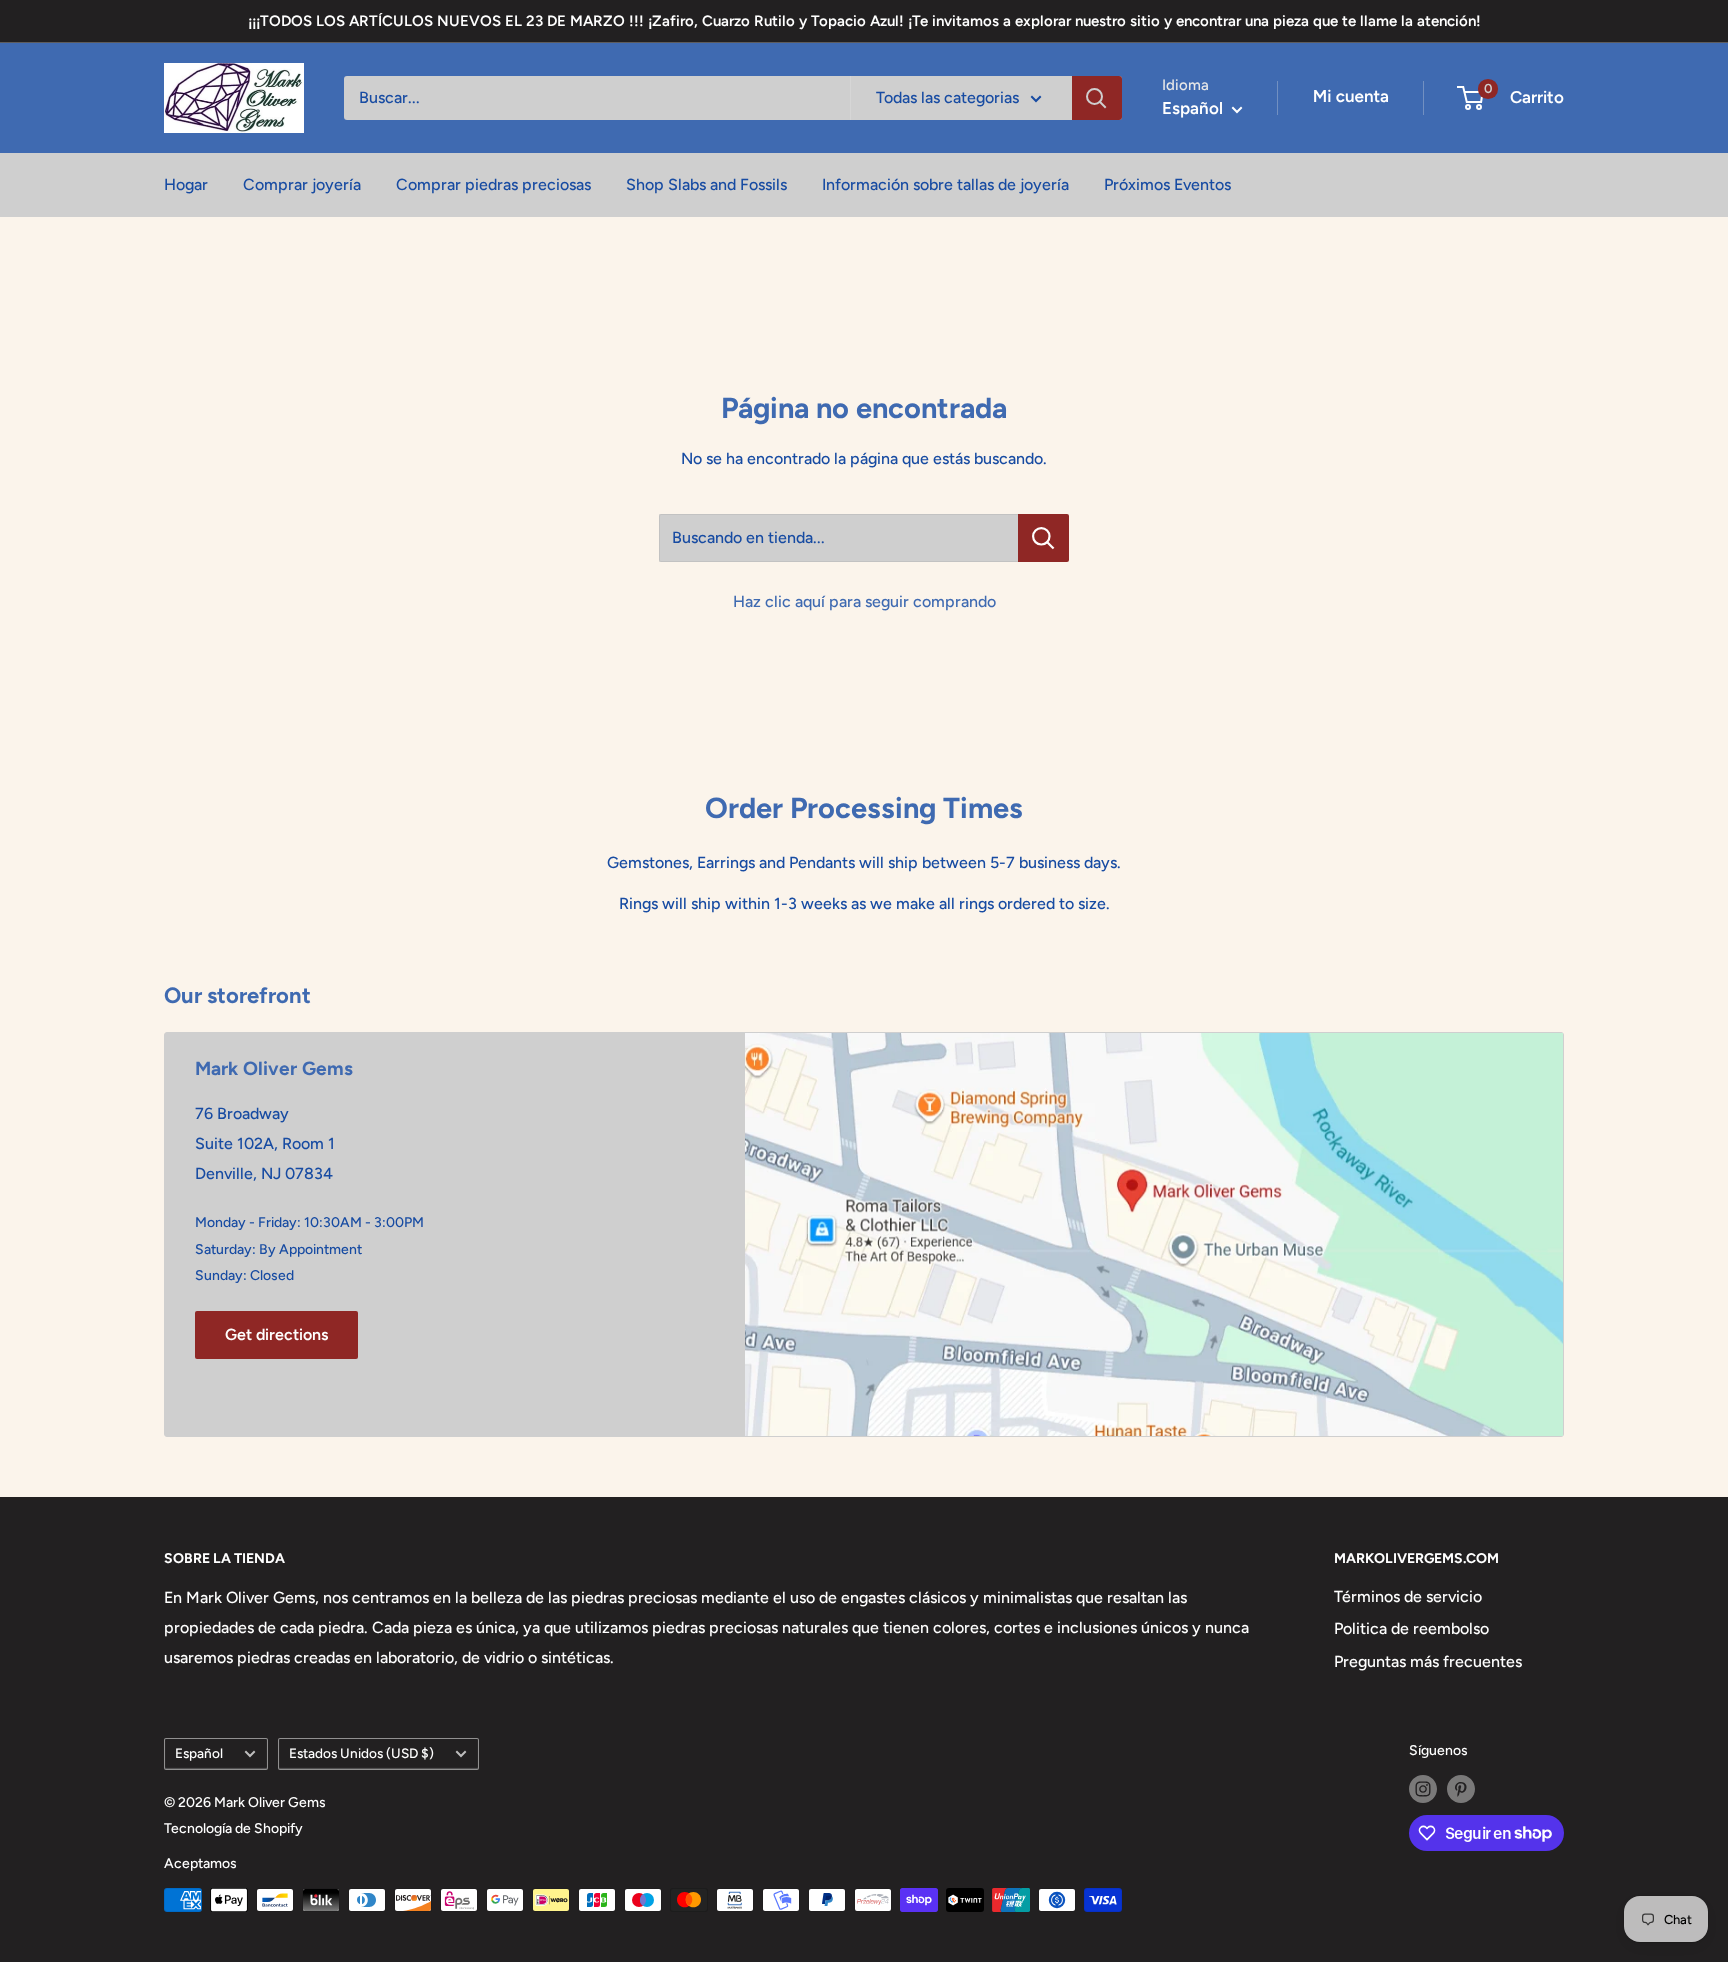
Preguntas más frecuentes (1428, 1661)
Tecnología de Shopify (233, 1828)
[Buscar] (1097, 98)
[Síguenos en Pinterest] (1461, 1789)
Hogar (186, 184)
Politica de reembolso (1411, 1628)
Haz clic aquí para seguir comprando (864, 601)
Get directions (276, 1334)
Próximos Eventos (1167, 184)
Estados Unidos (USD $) (361, 1753)
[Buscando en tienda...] (1043, 538)
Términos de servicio (1408, 1596)
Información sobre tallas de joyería (945, 184)
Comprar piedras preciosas (493, 184)
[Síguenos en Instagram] (1423, 1789)
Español (199, 1753)
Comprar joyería (302, 184)
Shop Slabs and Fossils (706, 184)
